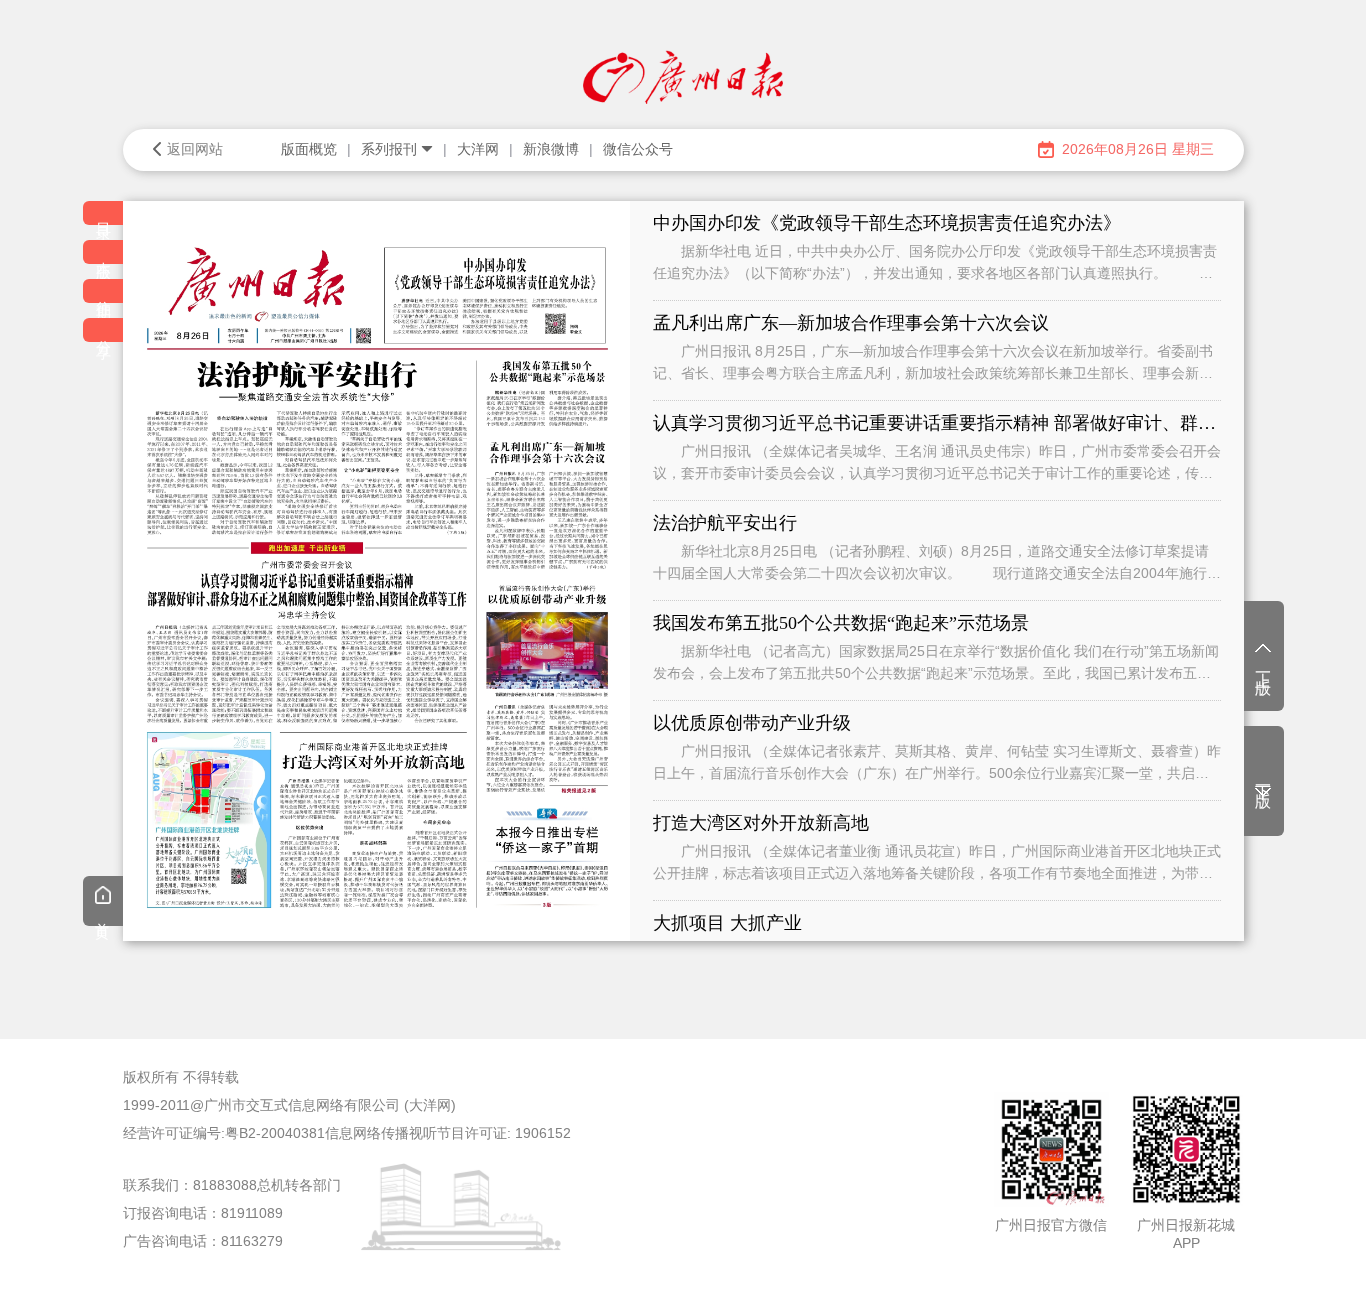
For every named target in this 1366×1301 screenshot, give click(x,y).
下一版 (1263, 779)
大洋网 (478, 149)
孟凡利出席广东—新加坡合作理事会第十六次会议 (851, 323)
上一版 (1263, 666)
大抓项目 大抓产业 (727, 923)
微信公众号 (638, 149)
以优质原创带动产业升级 (752, 723)
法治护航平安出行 (725, 523)
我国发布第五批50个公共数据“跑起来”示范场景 (841, 623)
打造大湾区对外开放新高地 (761, 823)
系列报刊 (389, 149)
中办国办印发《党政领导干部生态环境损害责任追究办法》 (887, 223)
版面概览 (309, 149)
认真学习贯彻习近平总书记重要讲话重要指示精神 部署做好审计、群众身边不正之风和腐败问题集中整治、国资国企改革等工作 (937, 423)
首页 (103, 916)
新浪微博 (551, 149)
